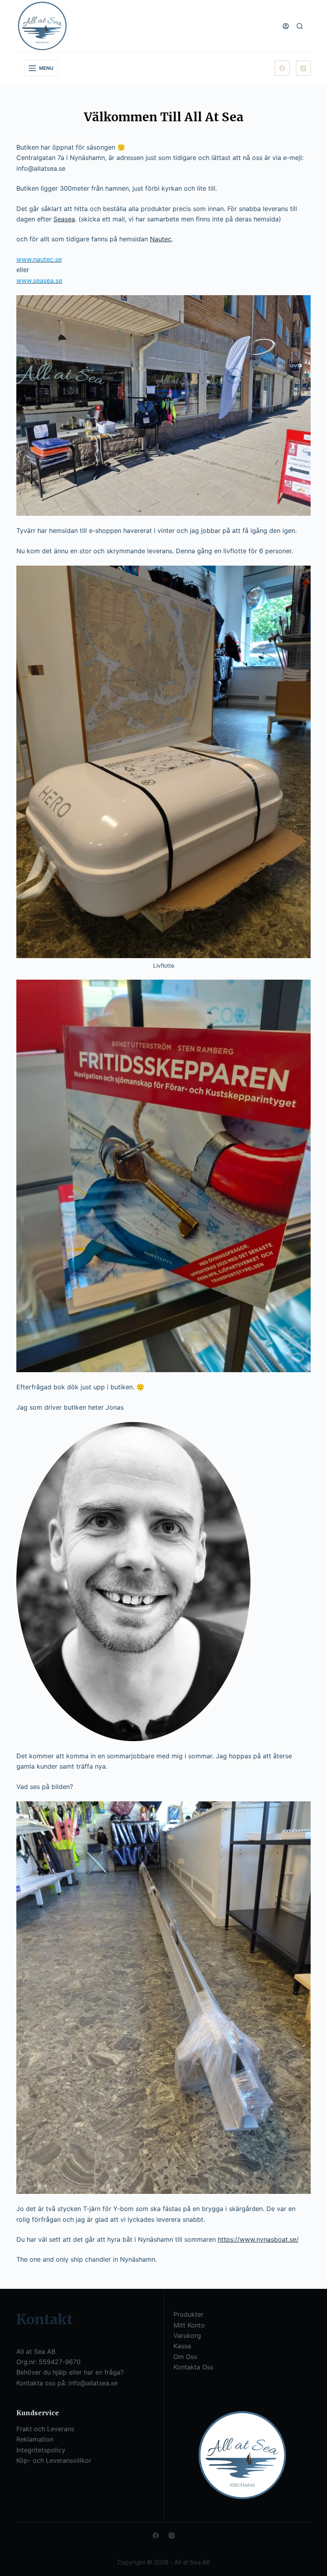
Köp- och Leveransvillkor (54, 2460)
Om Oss (185, 2357)
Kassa (182, 2346)
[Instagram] (303, 68)
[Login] (286, 26)
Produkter (188, 2314)
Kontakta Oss (193, 2367)
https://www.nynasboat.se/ (258, 2239)
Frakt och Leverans (45, 2429)
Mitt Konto (189, 2325)
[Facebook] (282, 68)
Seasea (64, 219)
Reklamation (35, 2439)
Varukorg (187, 2335)
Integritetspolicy (41, 2450)
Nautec (161, 239)
